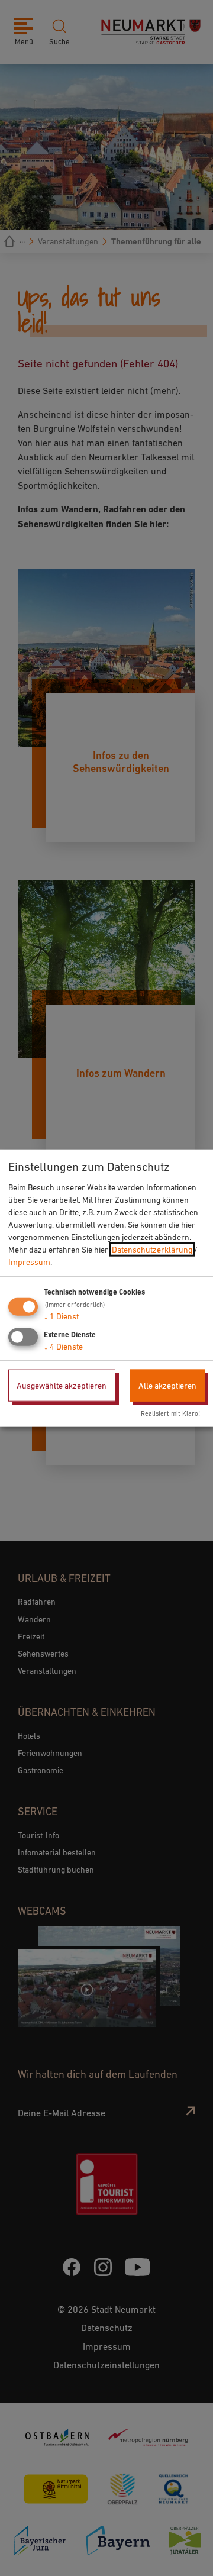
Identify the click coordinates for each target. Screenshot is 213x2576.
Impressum (29, 1261)
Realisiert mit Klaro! (170, 1413)
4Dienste (63, 1346)
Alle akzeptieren (167, 1385)
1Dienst (61, 1316)
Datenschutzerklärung (152, 1249)
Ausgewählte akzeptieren (62, 1385)
